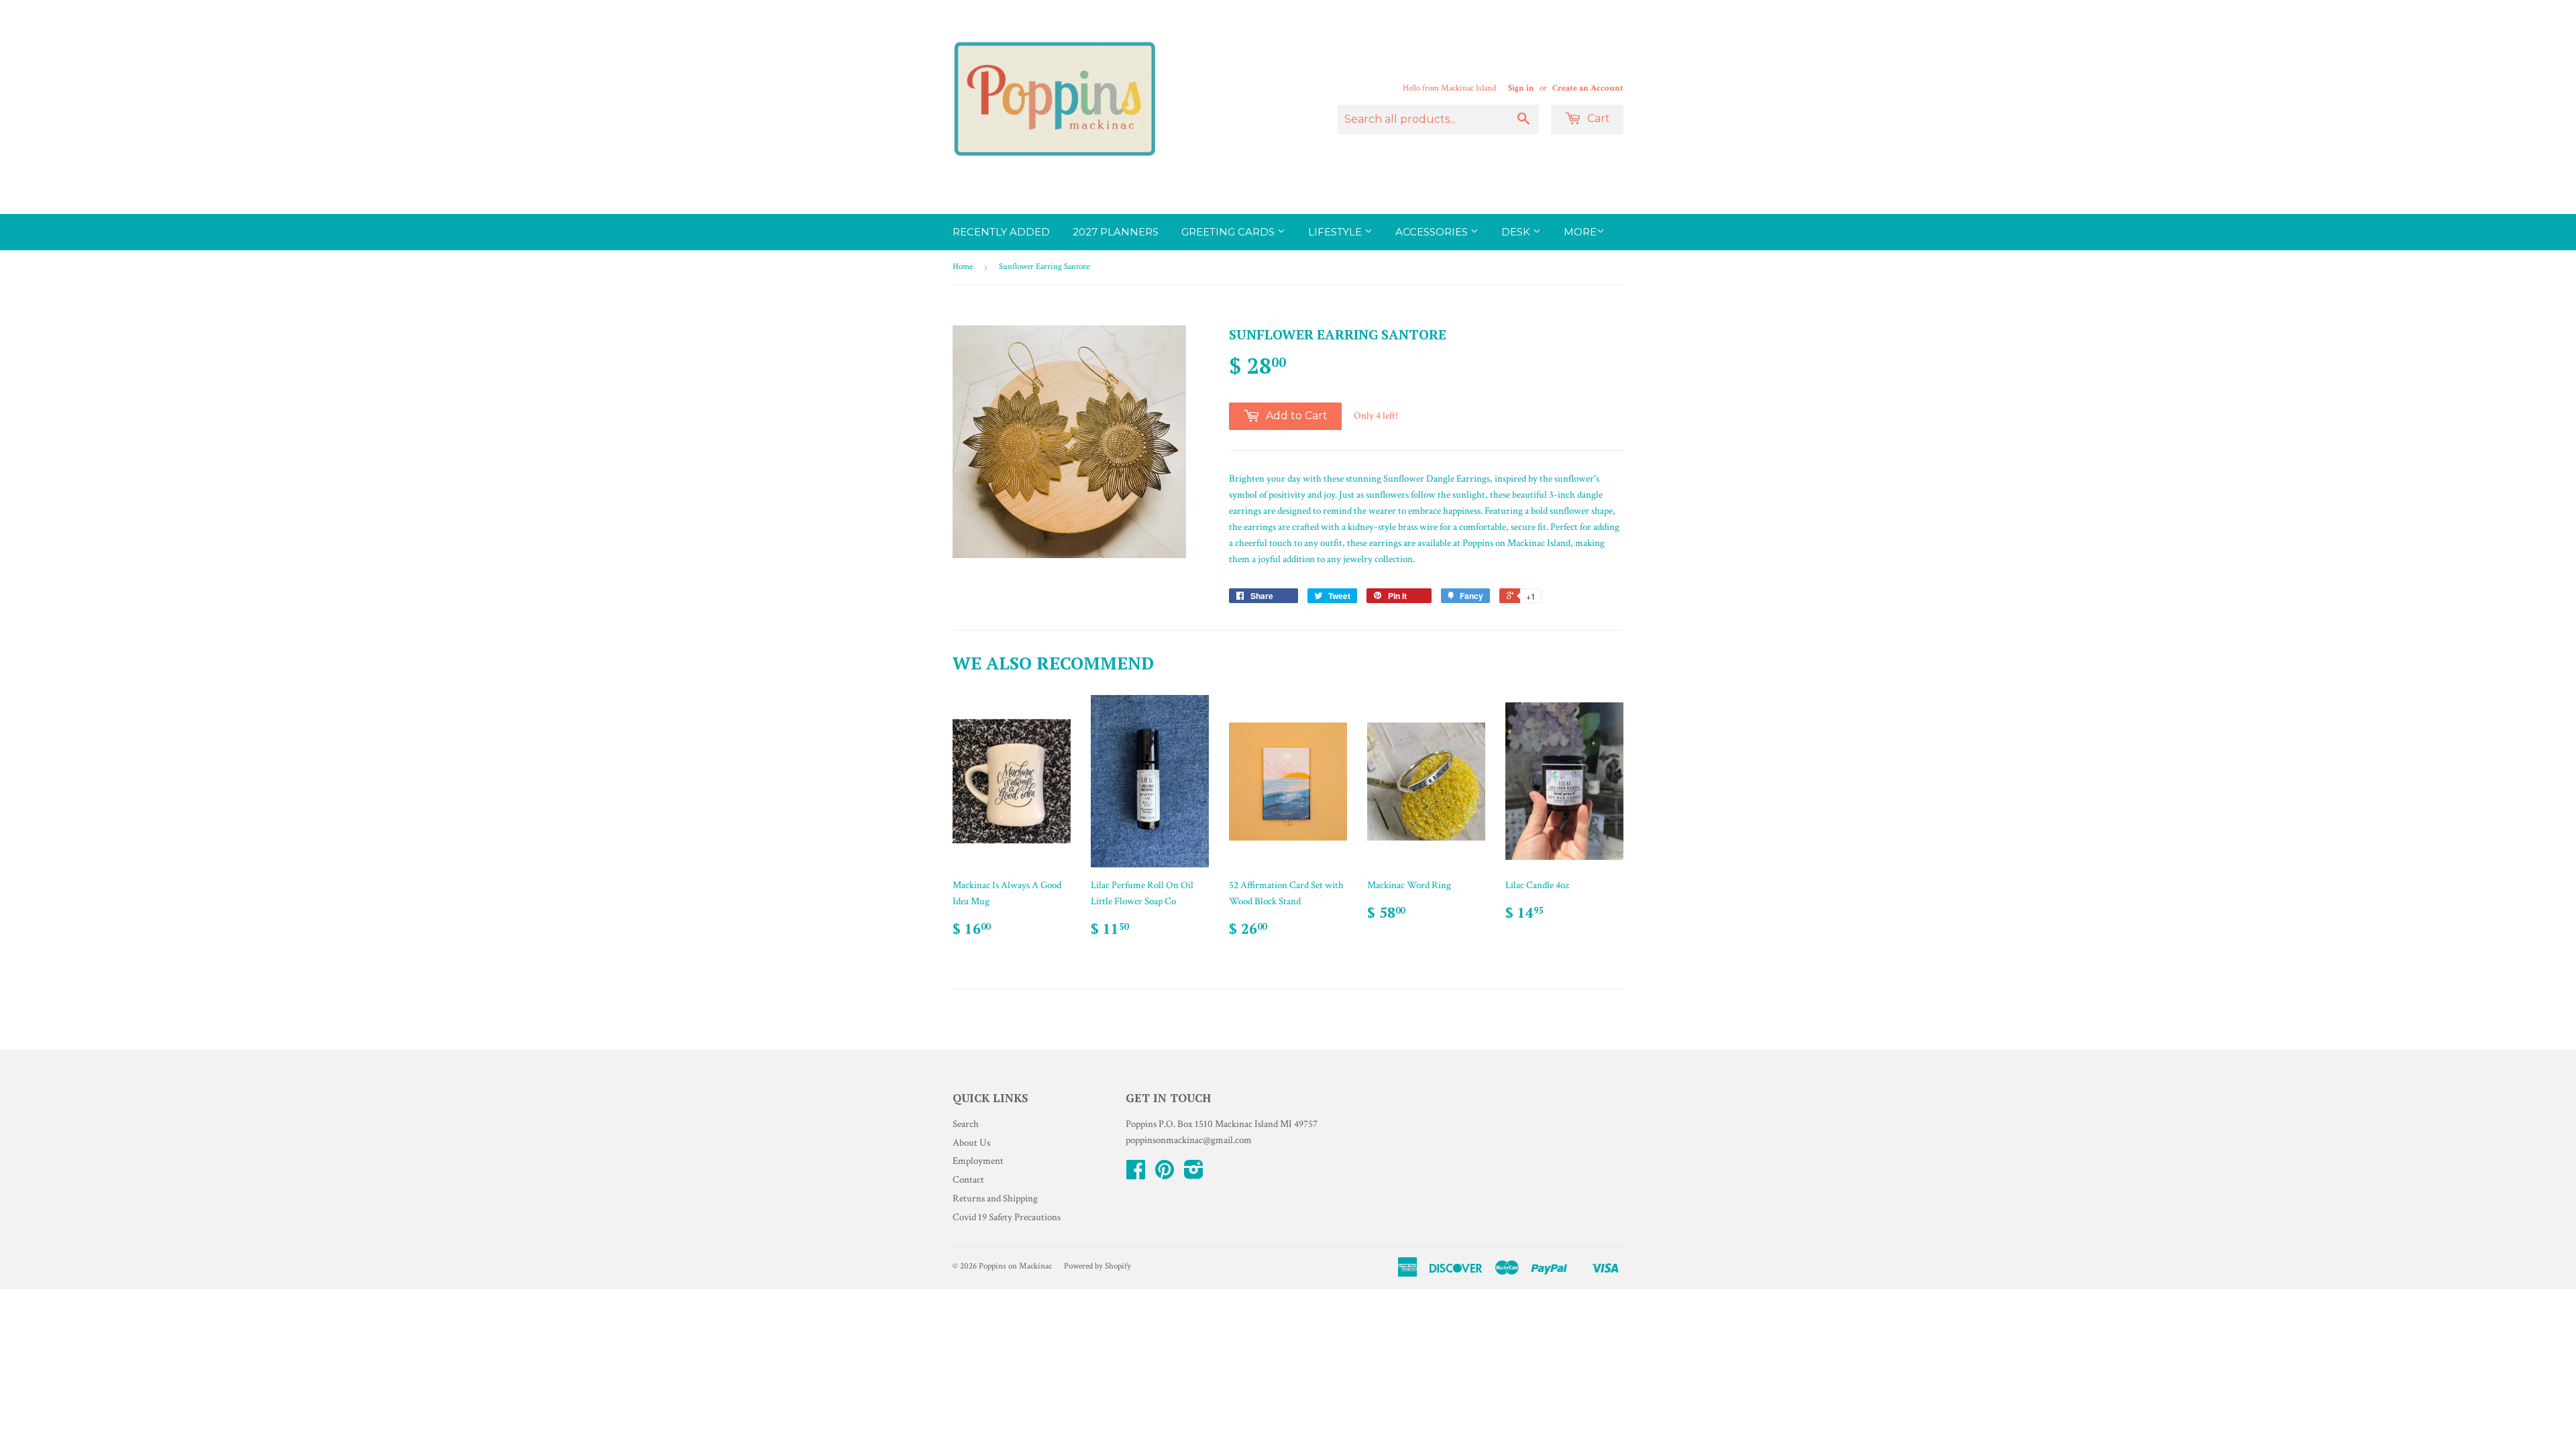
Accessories (1433, 232)
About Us (971, 1143)
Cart (1597, 118)
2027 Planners (1116, 232)
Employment (978, 1161)
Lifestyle (1336, 232)
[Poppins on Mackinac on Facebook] (1136, 1174)
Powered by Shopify (1097, 1266)
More (1580, 232)
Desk (1517, 232)
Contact (968, 1180)
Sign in (1521, 88)
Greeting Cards (1229, 232)
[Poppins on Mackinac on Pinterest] (1165, 1174)
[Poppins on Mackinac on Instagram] (1194, 1174)
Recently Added (1001, 232)
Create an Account (1588, 88)
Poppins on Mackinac (1015, 1266)
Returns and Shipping (995, 1198)
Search (966, 1124)
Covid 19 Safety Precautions (1007, 1217)
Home (963, 267)
